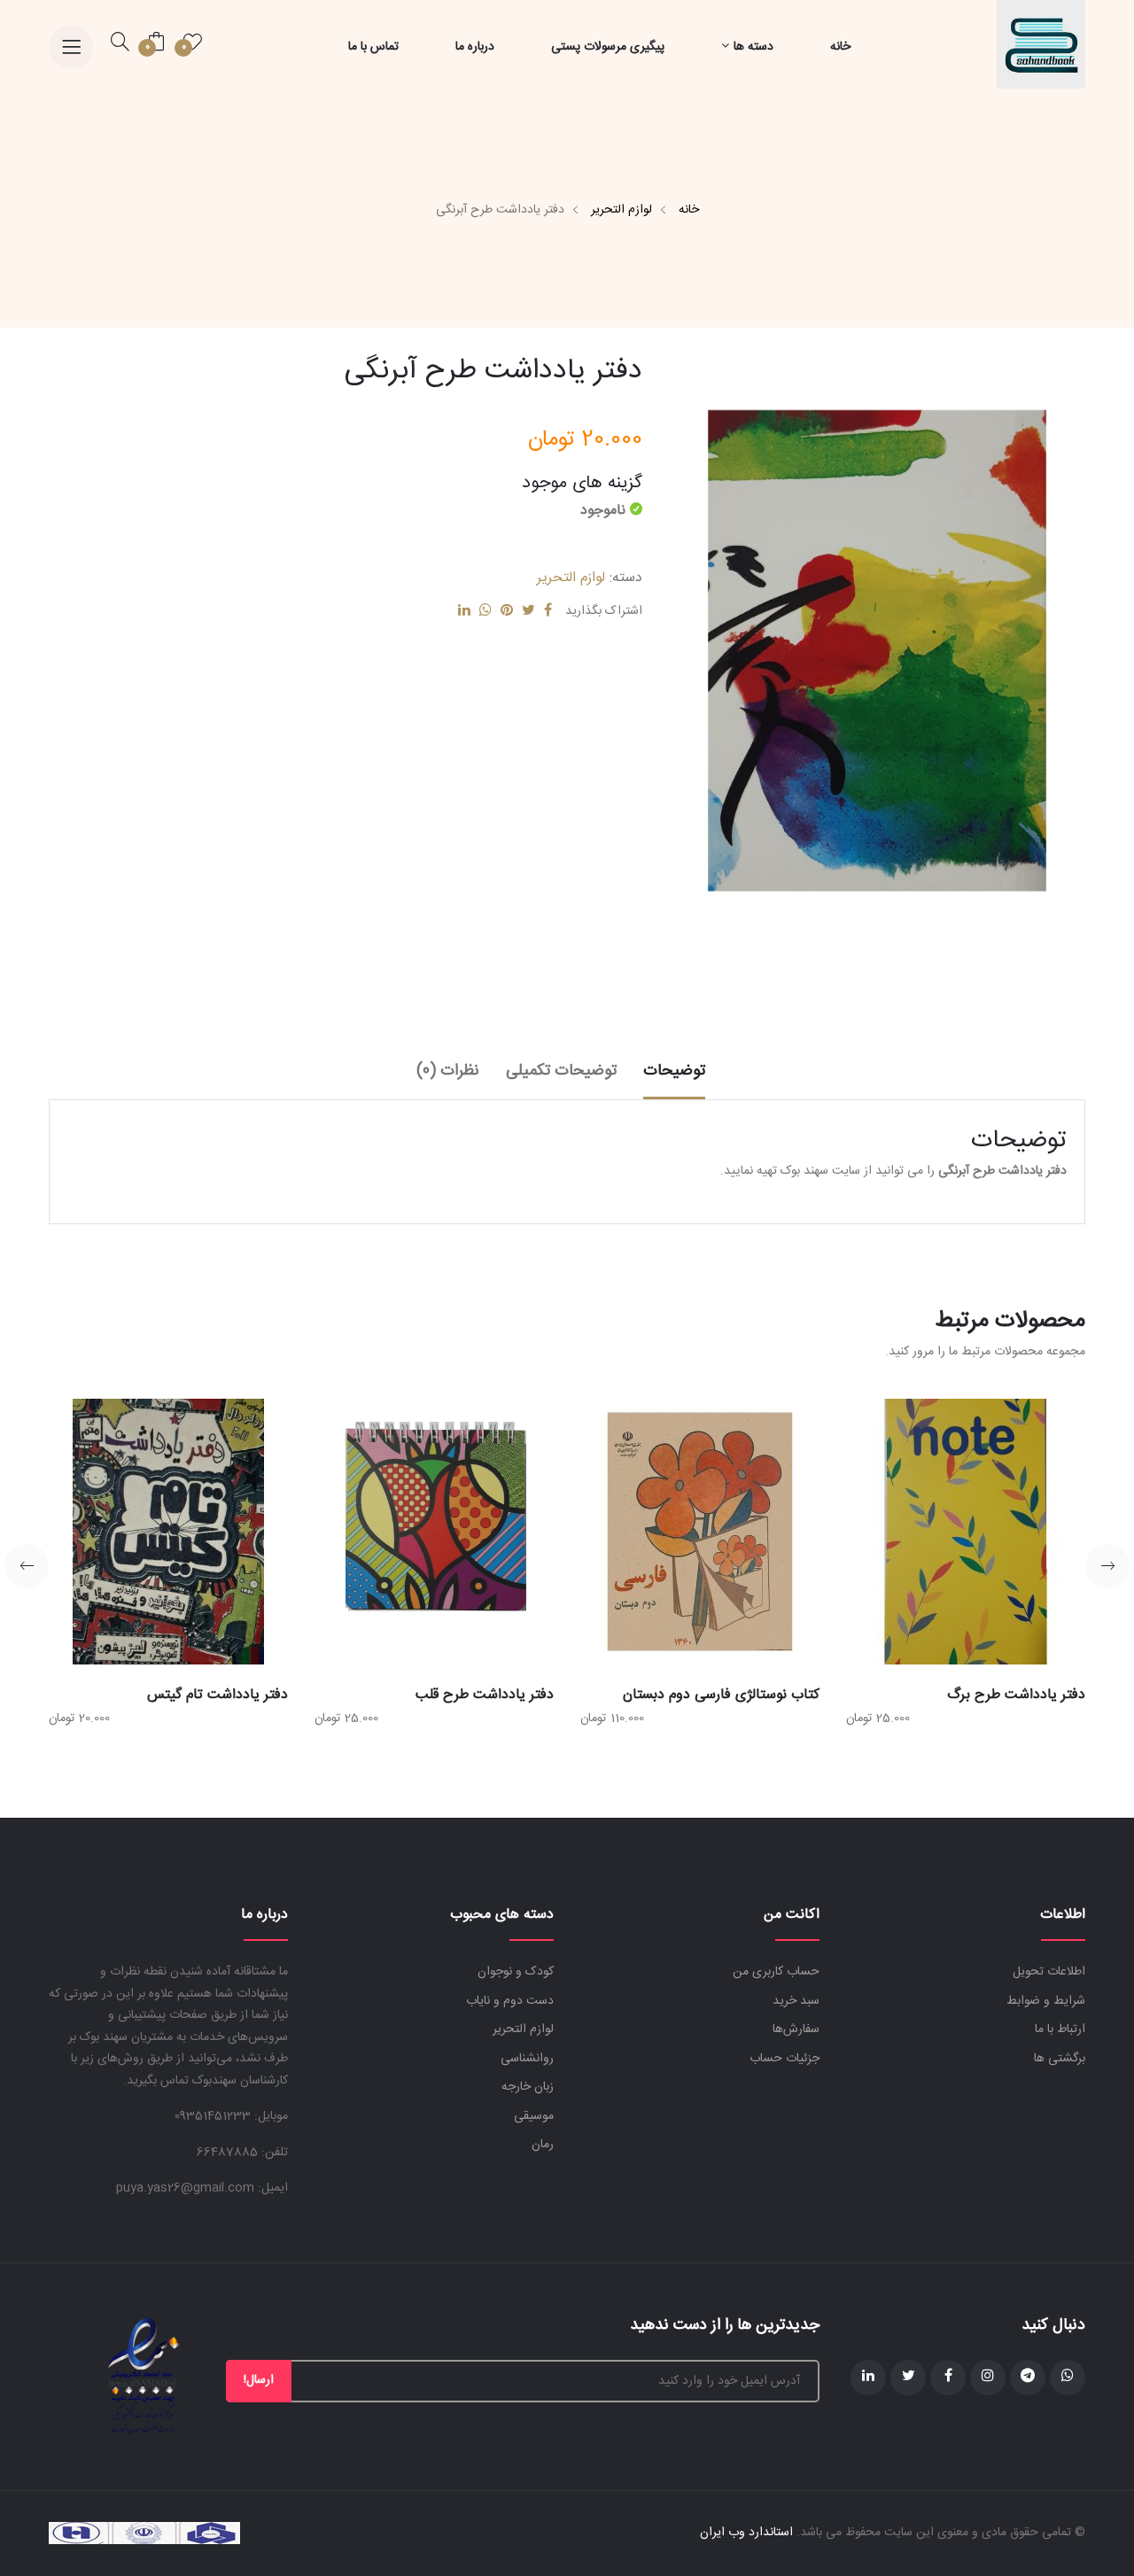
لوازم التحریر (621, 210)
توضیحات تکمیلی (561, 1071)
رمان (543, 2145)
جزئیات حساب (784, 2059)
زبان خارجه (528, 2087)
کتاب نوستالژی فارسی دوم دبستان (721, 1695)
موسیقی (534, 2116)
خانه (840, 47)
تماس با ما (373, 47)
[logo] (1041, 45)
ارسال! (259, 2380)
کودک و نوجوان (516, 1972)
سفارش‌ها (796, 2029)
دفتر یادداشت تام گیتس (217, 1695)
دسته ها (753, 47)
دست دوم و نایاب (510, 2001)
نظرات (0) (448, 1071)
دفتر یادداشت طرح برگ (1016, 1695)
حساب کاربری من (776, 1972)
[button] (1107, 1566)
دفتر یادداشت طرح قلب (485, 1695)
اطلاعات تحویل (1049, 1972)
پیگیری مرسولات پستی (608, 47)
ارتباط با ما (1060, 2029)
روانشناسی (527, 2059)
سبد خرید (796, 2001)
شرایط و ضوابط (1046, 2001)
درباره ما (475, 47)
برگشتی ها (1060, 2059)
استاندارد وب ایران (746, 2533)
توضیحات (674, 1071)
